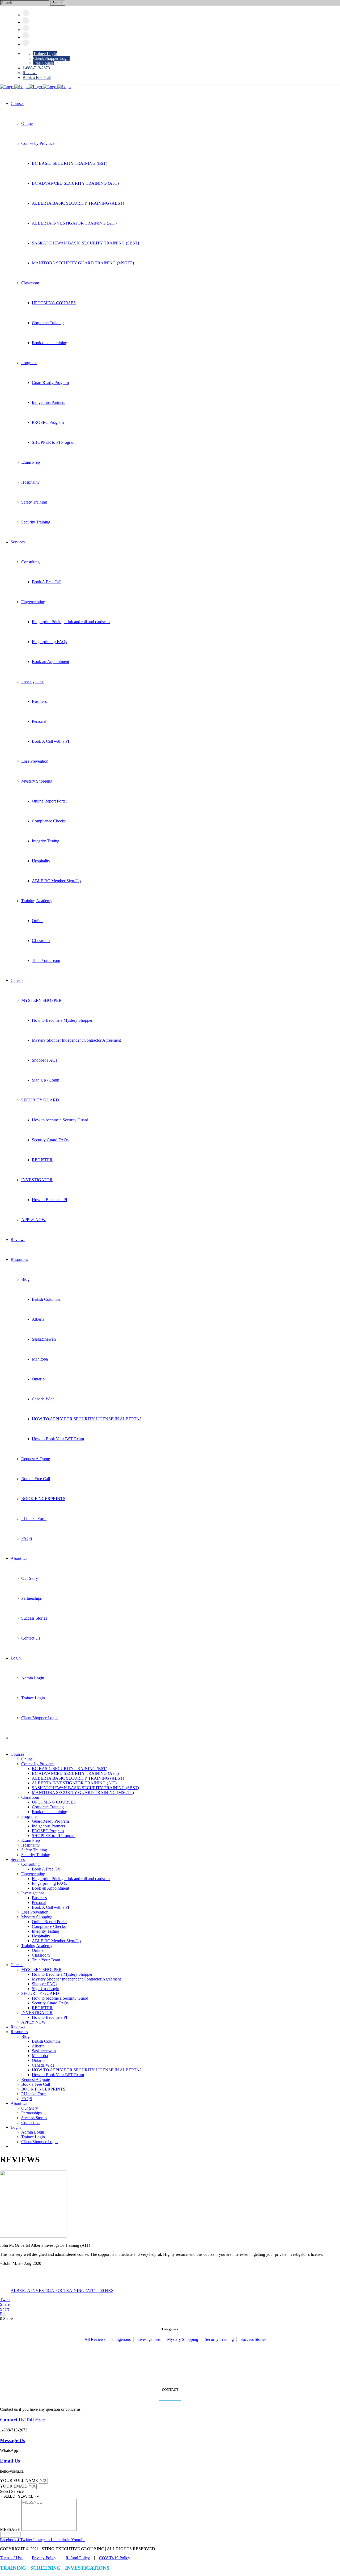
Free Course (43, 63)
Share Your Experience (26, 2373)
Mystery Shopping (183, 2339)
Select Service (12, 2491)
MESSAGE (11, 2529)
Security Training (219, 2339)
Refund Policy (78, 2558)
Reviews (30, 73)
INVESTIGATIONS (87, 2568)
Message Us (12, 2440)
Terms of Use (11, 2558)
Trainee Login (45, 54)
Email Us (10, 2461)
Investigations (149, 2339)
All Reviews (95, 2339)
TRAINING (13, 2568)
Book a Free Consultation (29, 2352)
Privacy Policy (44, 2558)
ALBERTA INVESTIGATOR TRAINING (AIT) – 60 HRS (62, 2290)
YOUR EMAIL (14, 2486)
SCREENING (46, 2568)
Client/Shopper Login (51, 58)
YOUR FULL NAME (20, 2480)
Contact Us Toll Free (22, 2420)
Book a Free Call (37, 77)
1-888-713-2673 (36, 68)
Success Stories (253, 2339)
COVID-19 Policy (115, 2558)
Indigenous (121, 2339)
